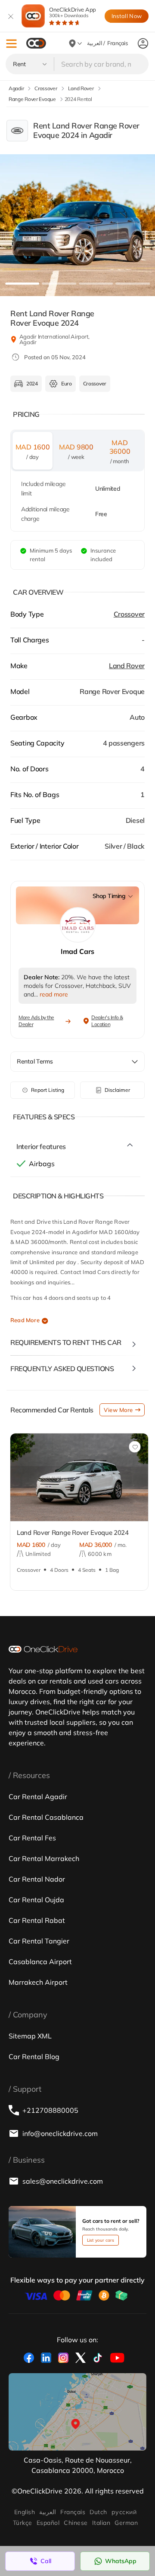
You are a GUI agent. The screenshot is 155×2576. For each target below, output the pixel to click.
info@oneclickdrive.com (60, 2133)
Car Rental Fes (32, 1838)
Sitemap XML (30, 2036)
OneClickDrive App (73, 12)
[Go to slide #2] (59, 284)
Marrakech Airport (38, 1982)
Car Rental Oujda (36, 1900)
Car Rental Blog (34, 2057)
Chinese (76, 2523)
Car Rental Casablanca (46, 1817)
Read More (25, 1320)
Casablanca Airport (40, 1962)
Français (73, 2512)
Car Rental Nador (37, 1879)
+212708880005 (50, 2110)
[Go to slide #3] (96, 284)
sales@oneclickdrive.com (63, 2181)
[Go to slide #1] (22, 284)
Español (48, 2523)
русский (124, 2512)
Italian (101, 2523)
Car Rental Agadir (38, 1797)
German (126, 2523)
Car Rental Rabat (37, 1920)
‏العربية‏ (48, 2512)
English (25, 2512)
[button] (11, 44)
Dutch (98, 2512)
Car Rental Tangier (39, 1941)
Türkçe (23, 2523)
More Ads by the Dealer (36, 1021)
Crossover (129, 614)
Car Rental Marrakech (44, 1858)
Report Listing (48, 1090)
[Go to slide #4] (133, 284)
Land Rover (127, 666)
